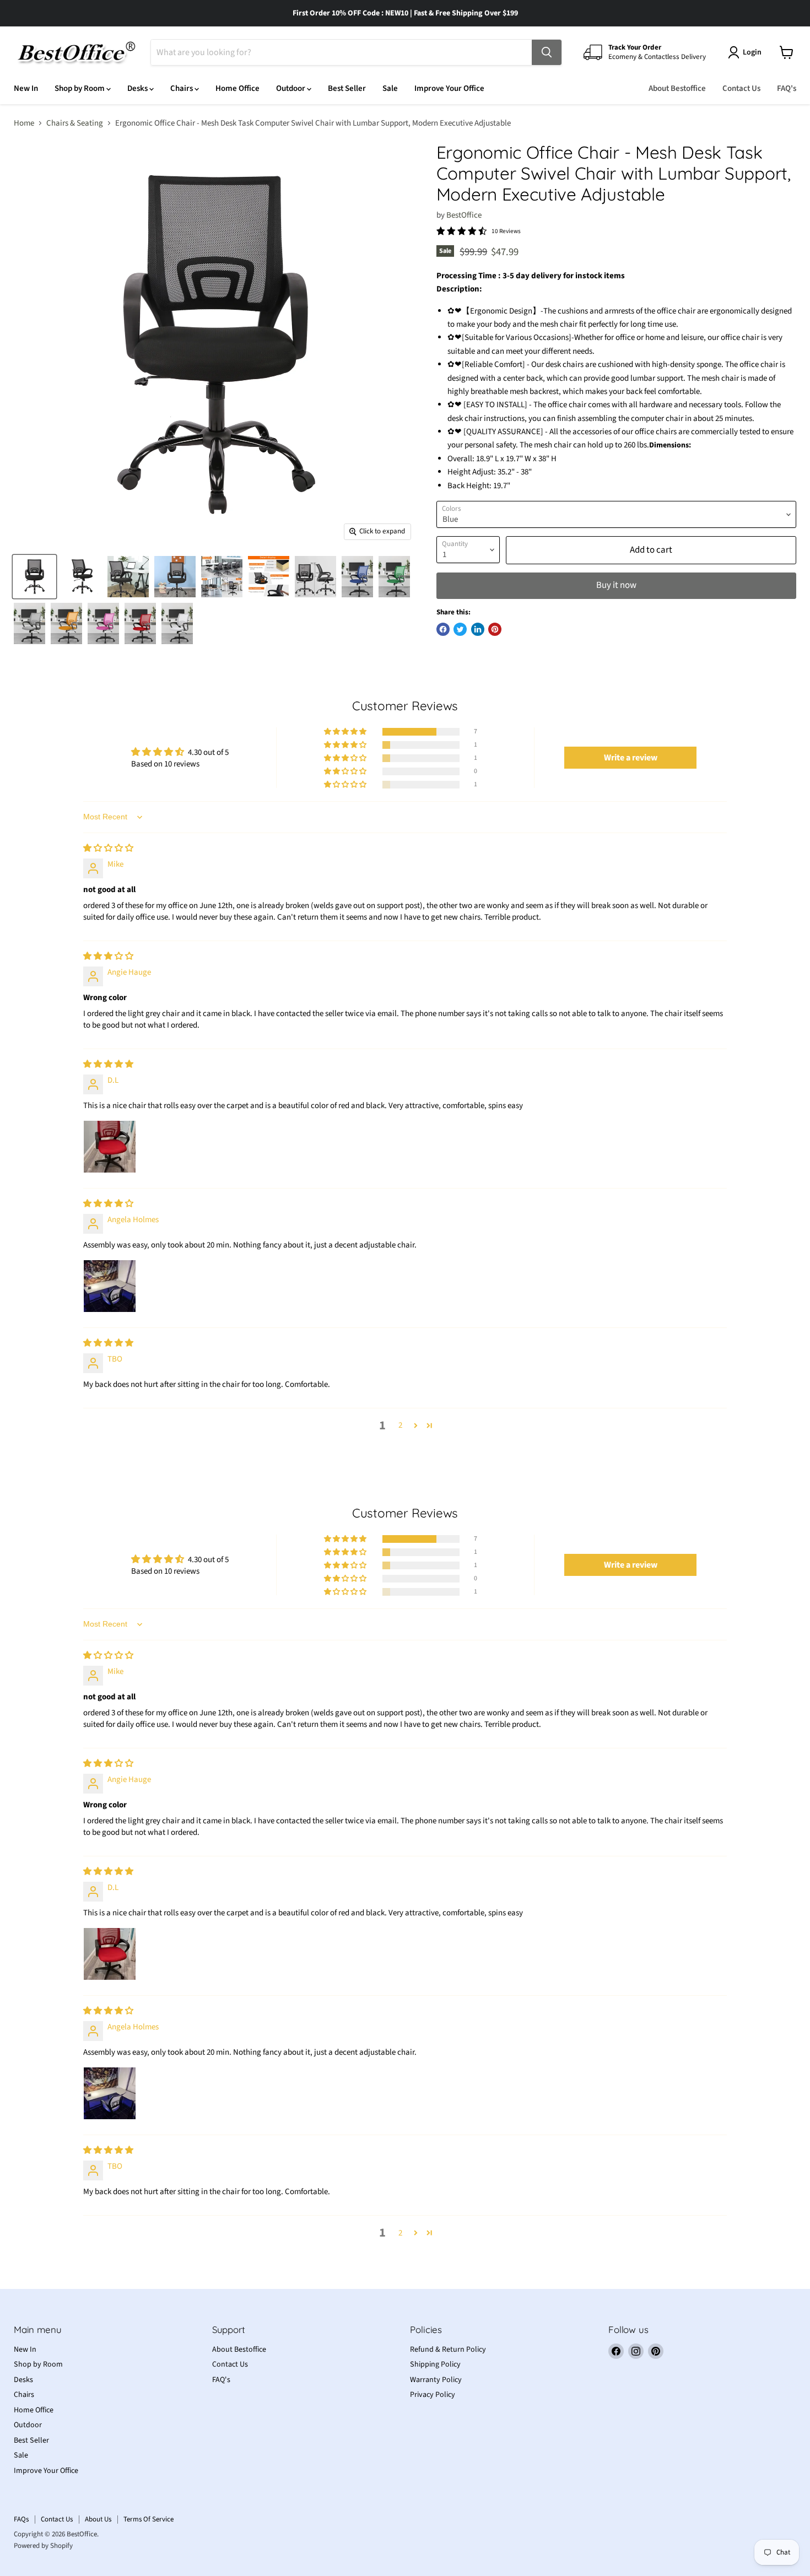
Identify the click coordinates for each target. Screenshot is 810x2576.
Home (24, 123)
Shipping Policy (435, 2364)
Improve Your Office (449, 88)
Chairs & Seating (75, 123)
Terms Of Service (148, 2519)
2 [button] (400, 1425)
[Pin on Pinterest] (495, 629)
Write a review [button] (631, 758)
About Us (98, 2519)
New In (26, 88)
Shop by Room (80, 88)
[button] (346, 732)
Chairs (182, 88)
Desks (138, 88)
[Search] (547, 52)
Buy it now (616, 585)
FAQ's (787, 88)
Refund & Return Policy (448, 2350)
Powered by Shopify (43, 2546)
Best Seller (347, 88)
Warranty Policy (436, 2380)
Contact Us (741, 88)
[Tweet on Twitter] (460, 629)
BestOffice (464, 215)
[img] (108, 848)
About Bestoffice (677, 88)
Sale (390, 88)
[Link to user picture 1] (110, 1147)
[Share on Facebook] (443, 629)
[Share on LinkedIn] (478, 629)
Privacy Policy (433, 2395)
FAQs (21, 2519)
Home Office (237, 88)
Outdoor (291, 88)
